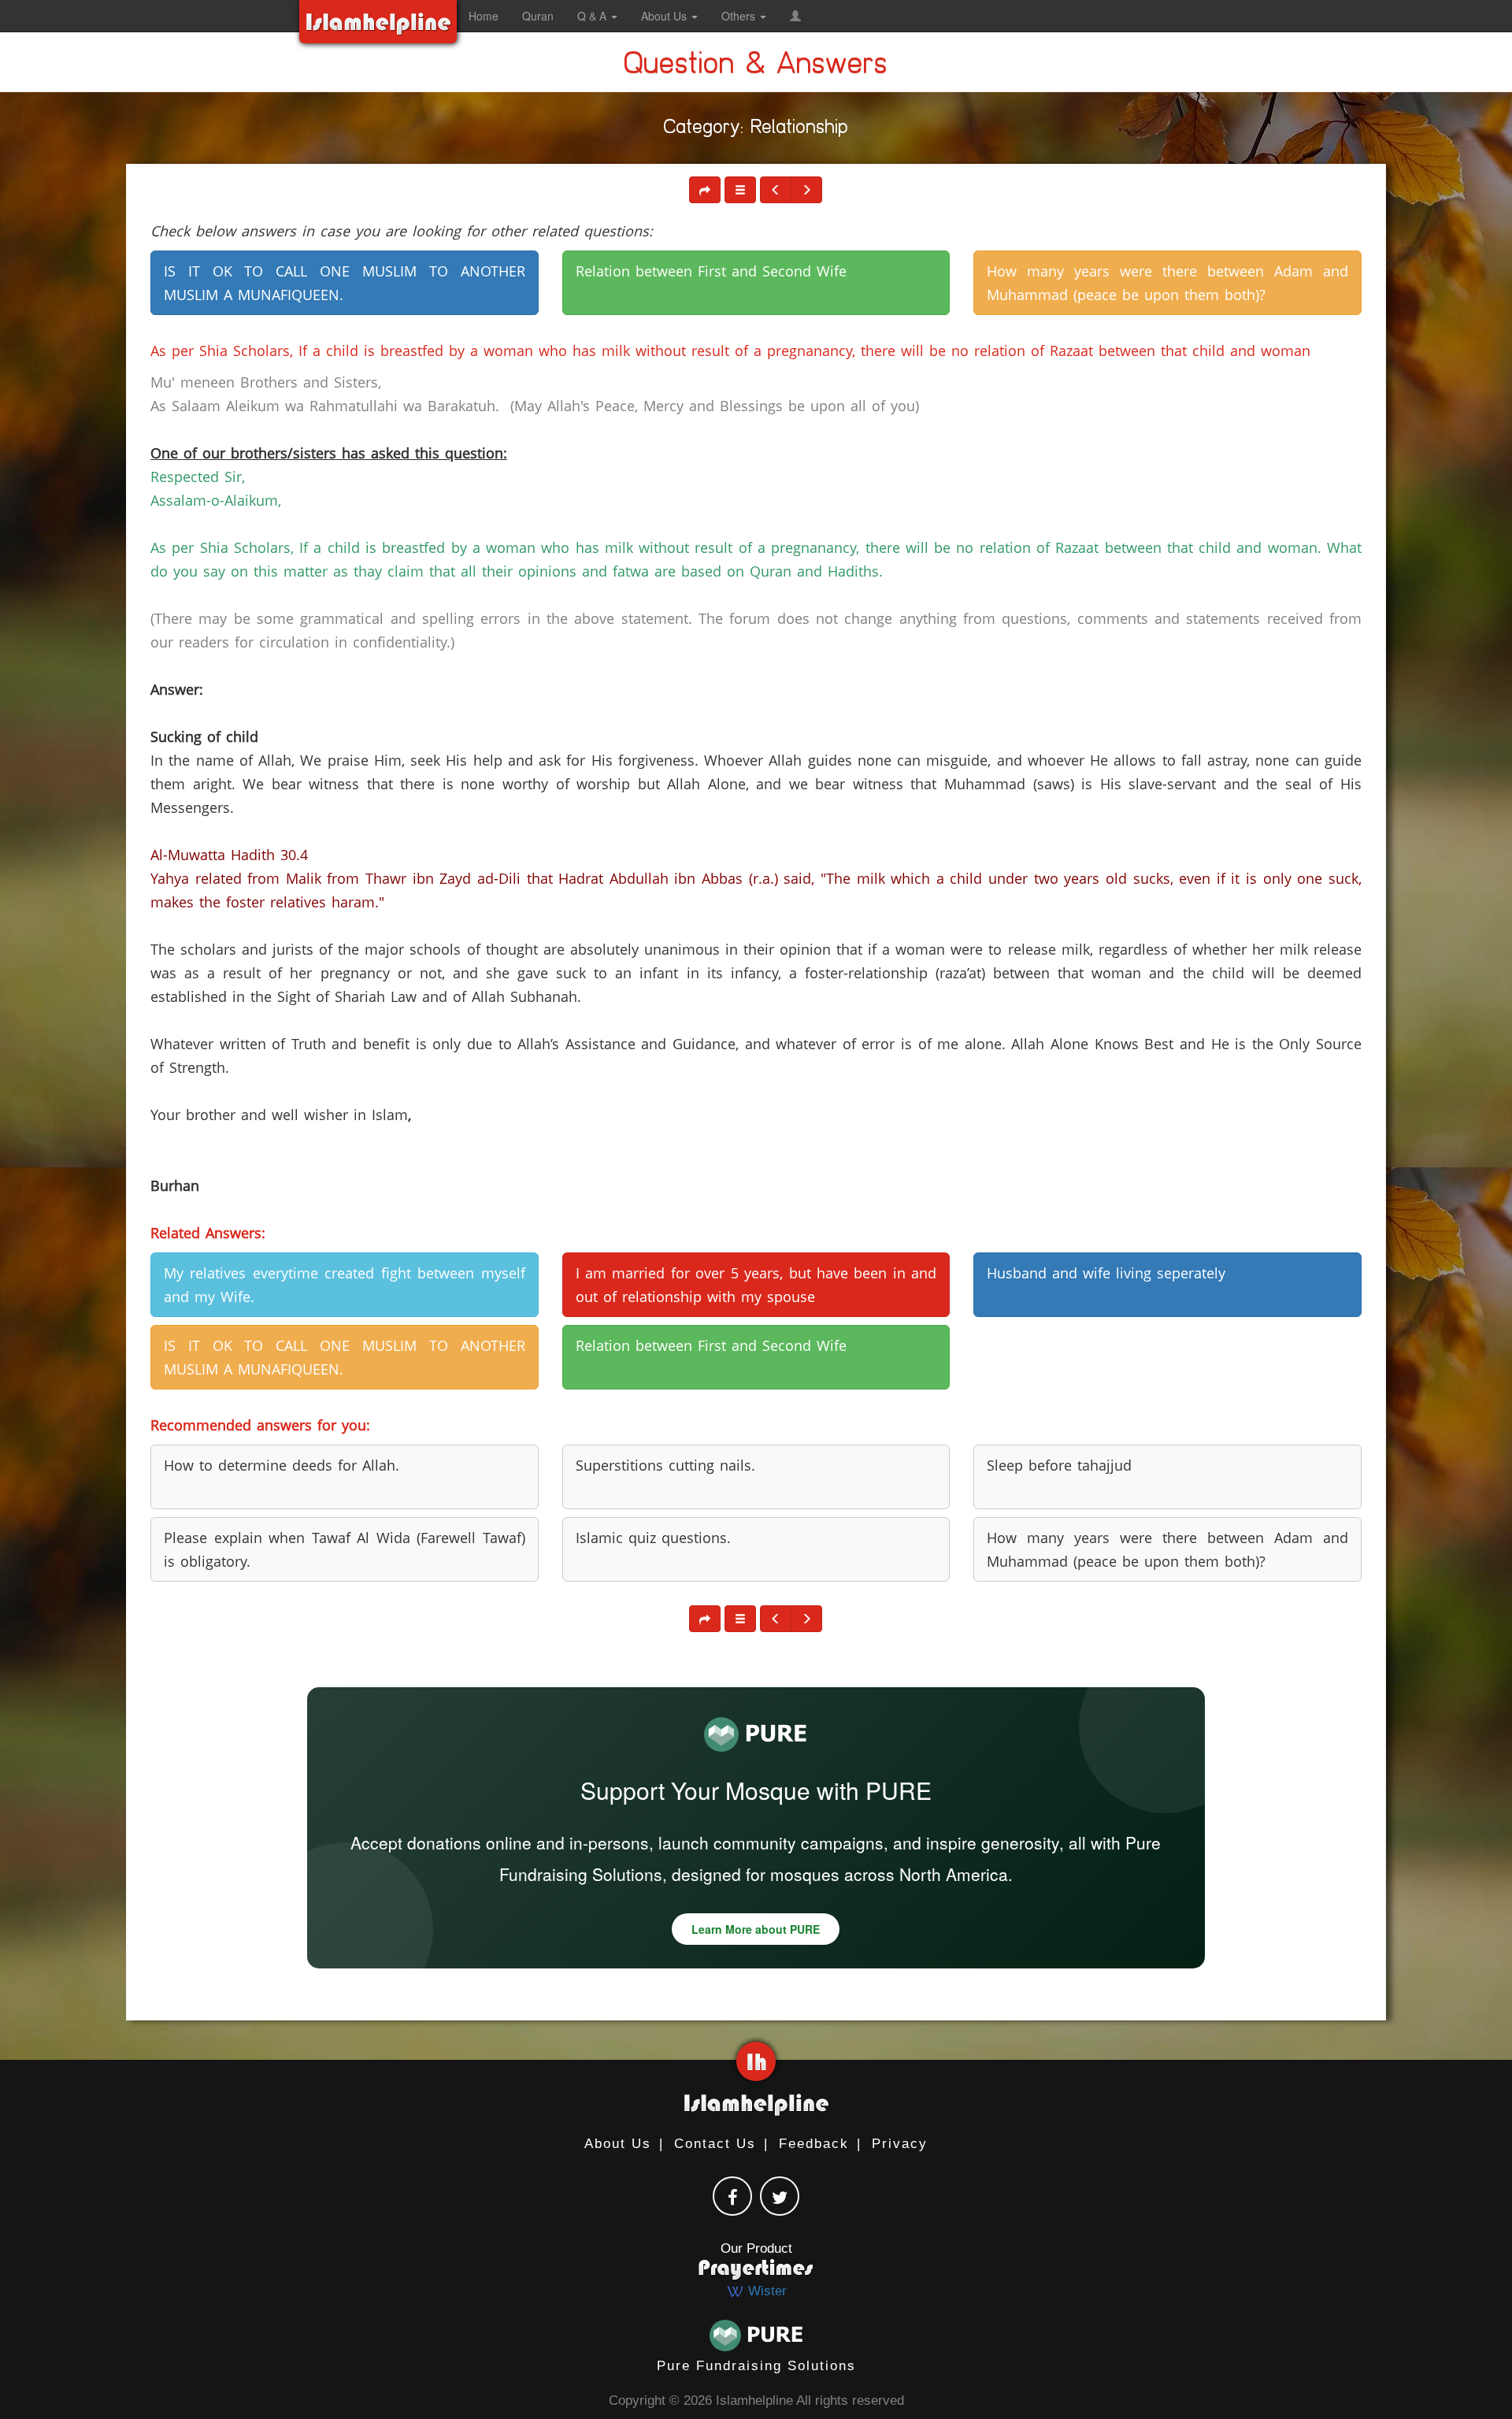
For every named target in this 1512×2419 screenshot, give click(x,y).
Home (484, 16)
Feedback (814, 2144)
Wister (765, 2291)
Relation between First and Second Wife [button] (711, 271)
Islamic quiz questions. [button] (653, 1538)
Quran (538, 16)
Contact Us (715, 2144)
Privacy (900, 2144)
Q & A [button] (593, 16)
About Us (618, 2144)
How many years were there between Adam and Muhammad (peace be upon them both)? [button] (1167, 283)
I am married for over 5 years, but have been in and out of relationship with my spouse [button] (756, 1285)
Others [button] (740, 16)
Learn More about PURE (756, 1929)
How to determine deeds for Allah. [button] (282, 1465)
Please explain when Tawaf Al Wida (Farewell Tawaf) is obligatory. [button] (345, 1549)
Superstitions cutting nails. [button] (665, 1465)
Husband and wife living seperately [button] (1106, 1273)
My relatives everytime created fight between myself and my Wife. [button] (345, 1285)
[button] (795, 16)
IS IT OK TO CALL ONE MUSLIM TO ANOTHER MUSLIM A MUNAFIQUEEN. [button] (345, 283)
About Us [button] (665, 16)
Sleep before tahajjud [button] (1059, 1465)
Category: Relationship (756, 130)
